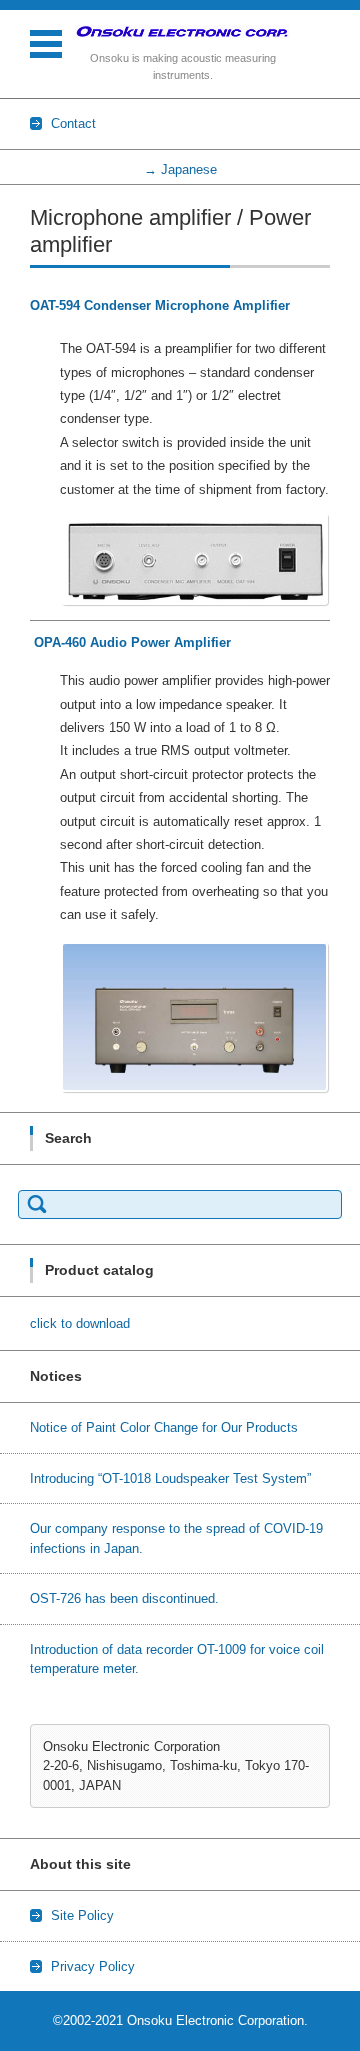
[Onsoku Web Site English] (182, 31)
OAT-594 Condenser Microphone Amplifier (160, 305)
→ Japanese (180, 169)
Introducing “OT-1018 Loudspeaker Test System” (170, 1478)
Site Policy (82, 1915)
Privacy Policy (93, 1966)
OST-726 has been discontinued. (124, 1598)
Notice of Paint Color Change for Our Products (164, 1427)
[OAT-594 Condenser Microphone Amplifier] (195, 559)
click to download (80, 1323)
